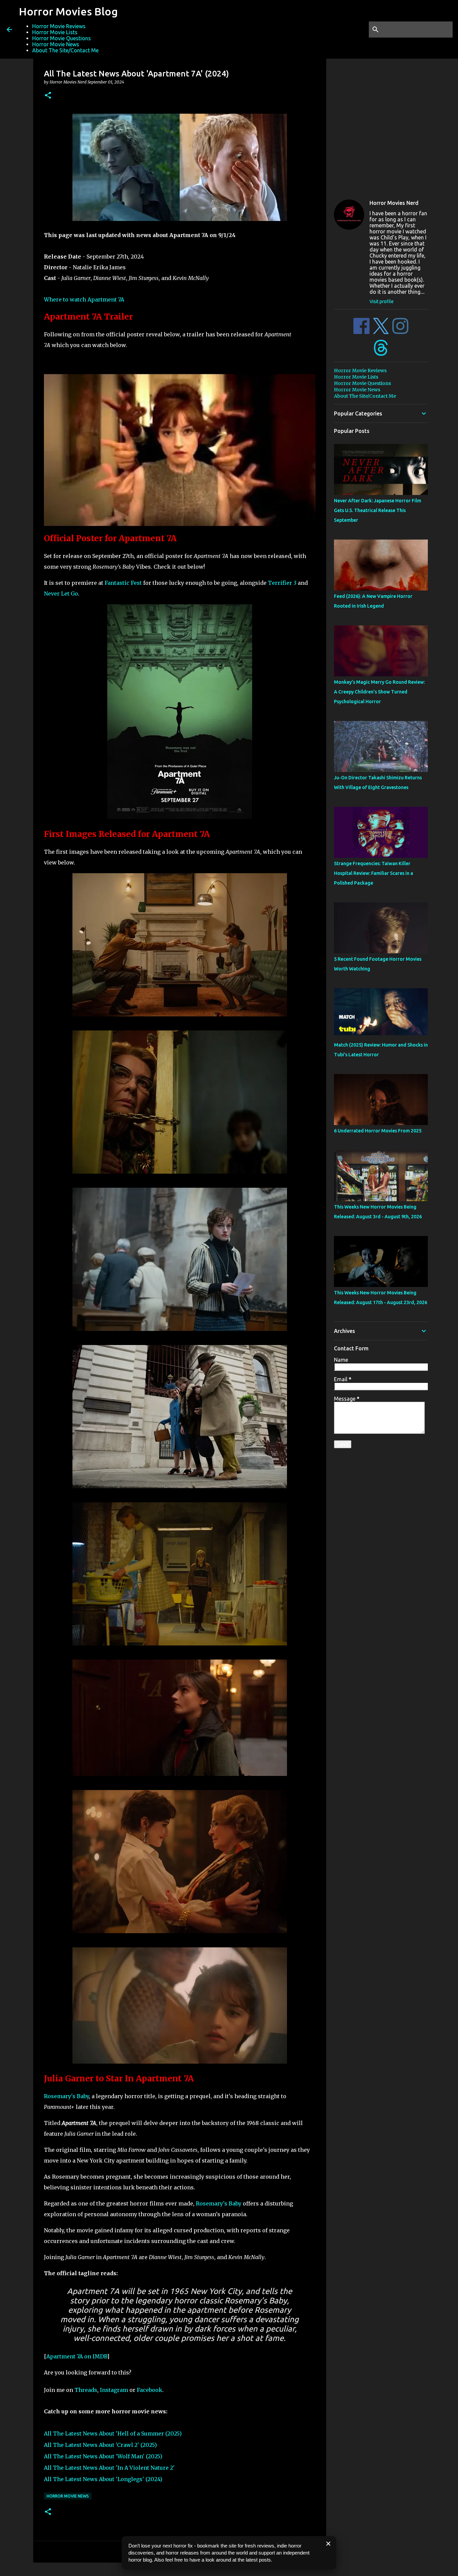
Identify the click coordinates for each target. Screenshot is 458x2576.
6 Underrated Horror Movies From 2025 (378, 1131)
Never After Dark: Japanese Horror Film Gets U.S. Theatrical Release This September (378, 510)
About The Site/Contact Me (65, 50)
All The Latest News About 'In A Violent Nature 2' (109, 2468)
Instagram (114, 2390)
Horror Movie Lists (55, 32)
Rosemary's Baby (66, 2096)
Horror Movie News (56, 44)
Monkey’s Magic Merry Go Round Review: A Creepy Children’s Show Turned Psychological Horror (379, 692)
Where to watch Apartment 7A (84, 299)
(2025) (103, 2456)
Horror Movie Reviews (59, 26)
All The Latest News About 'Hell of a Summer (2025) (113, 2433)
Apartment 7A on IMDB (77, 2356)
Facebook (150, 2390)
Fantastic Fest (124, 583)
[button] (48, 96)
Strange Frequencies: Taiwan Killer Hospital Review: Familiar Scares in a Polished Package (374, 873)
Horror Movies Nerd (394, 203)
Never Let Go (61, 594)
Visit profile (382, 301)
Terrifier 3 (282, 583)
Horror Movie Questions (62, 38)
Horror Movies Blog (68, 11)
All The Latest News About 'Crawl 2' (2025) (100, 2445)
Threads (86, 2390)
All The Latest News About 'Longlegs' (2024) (103, 2479)
